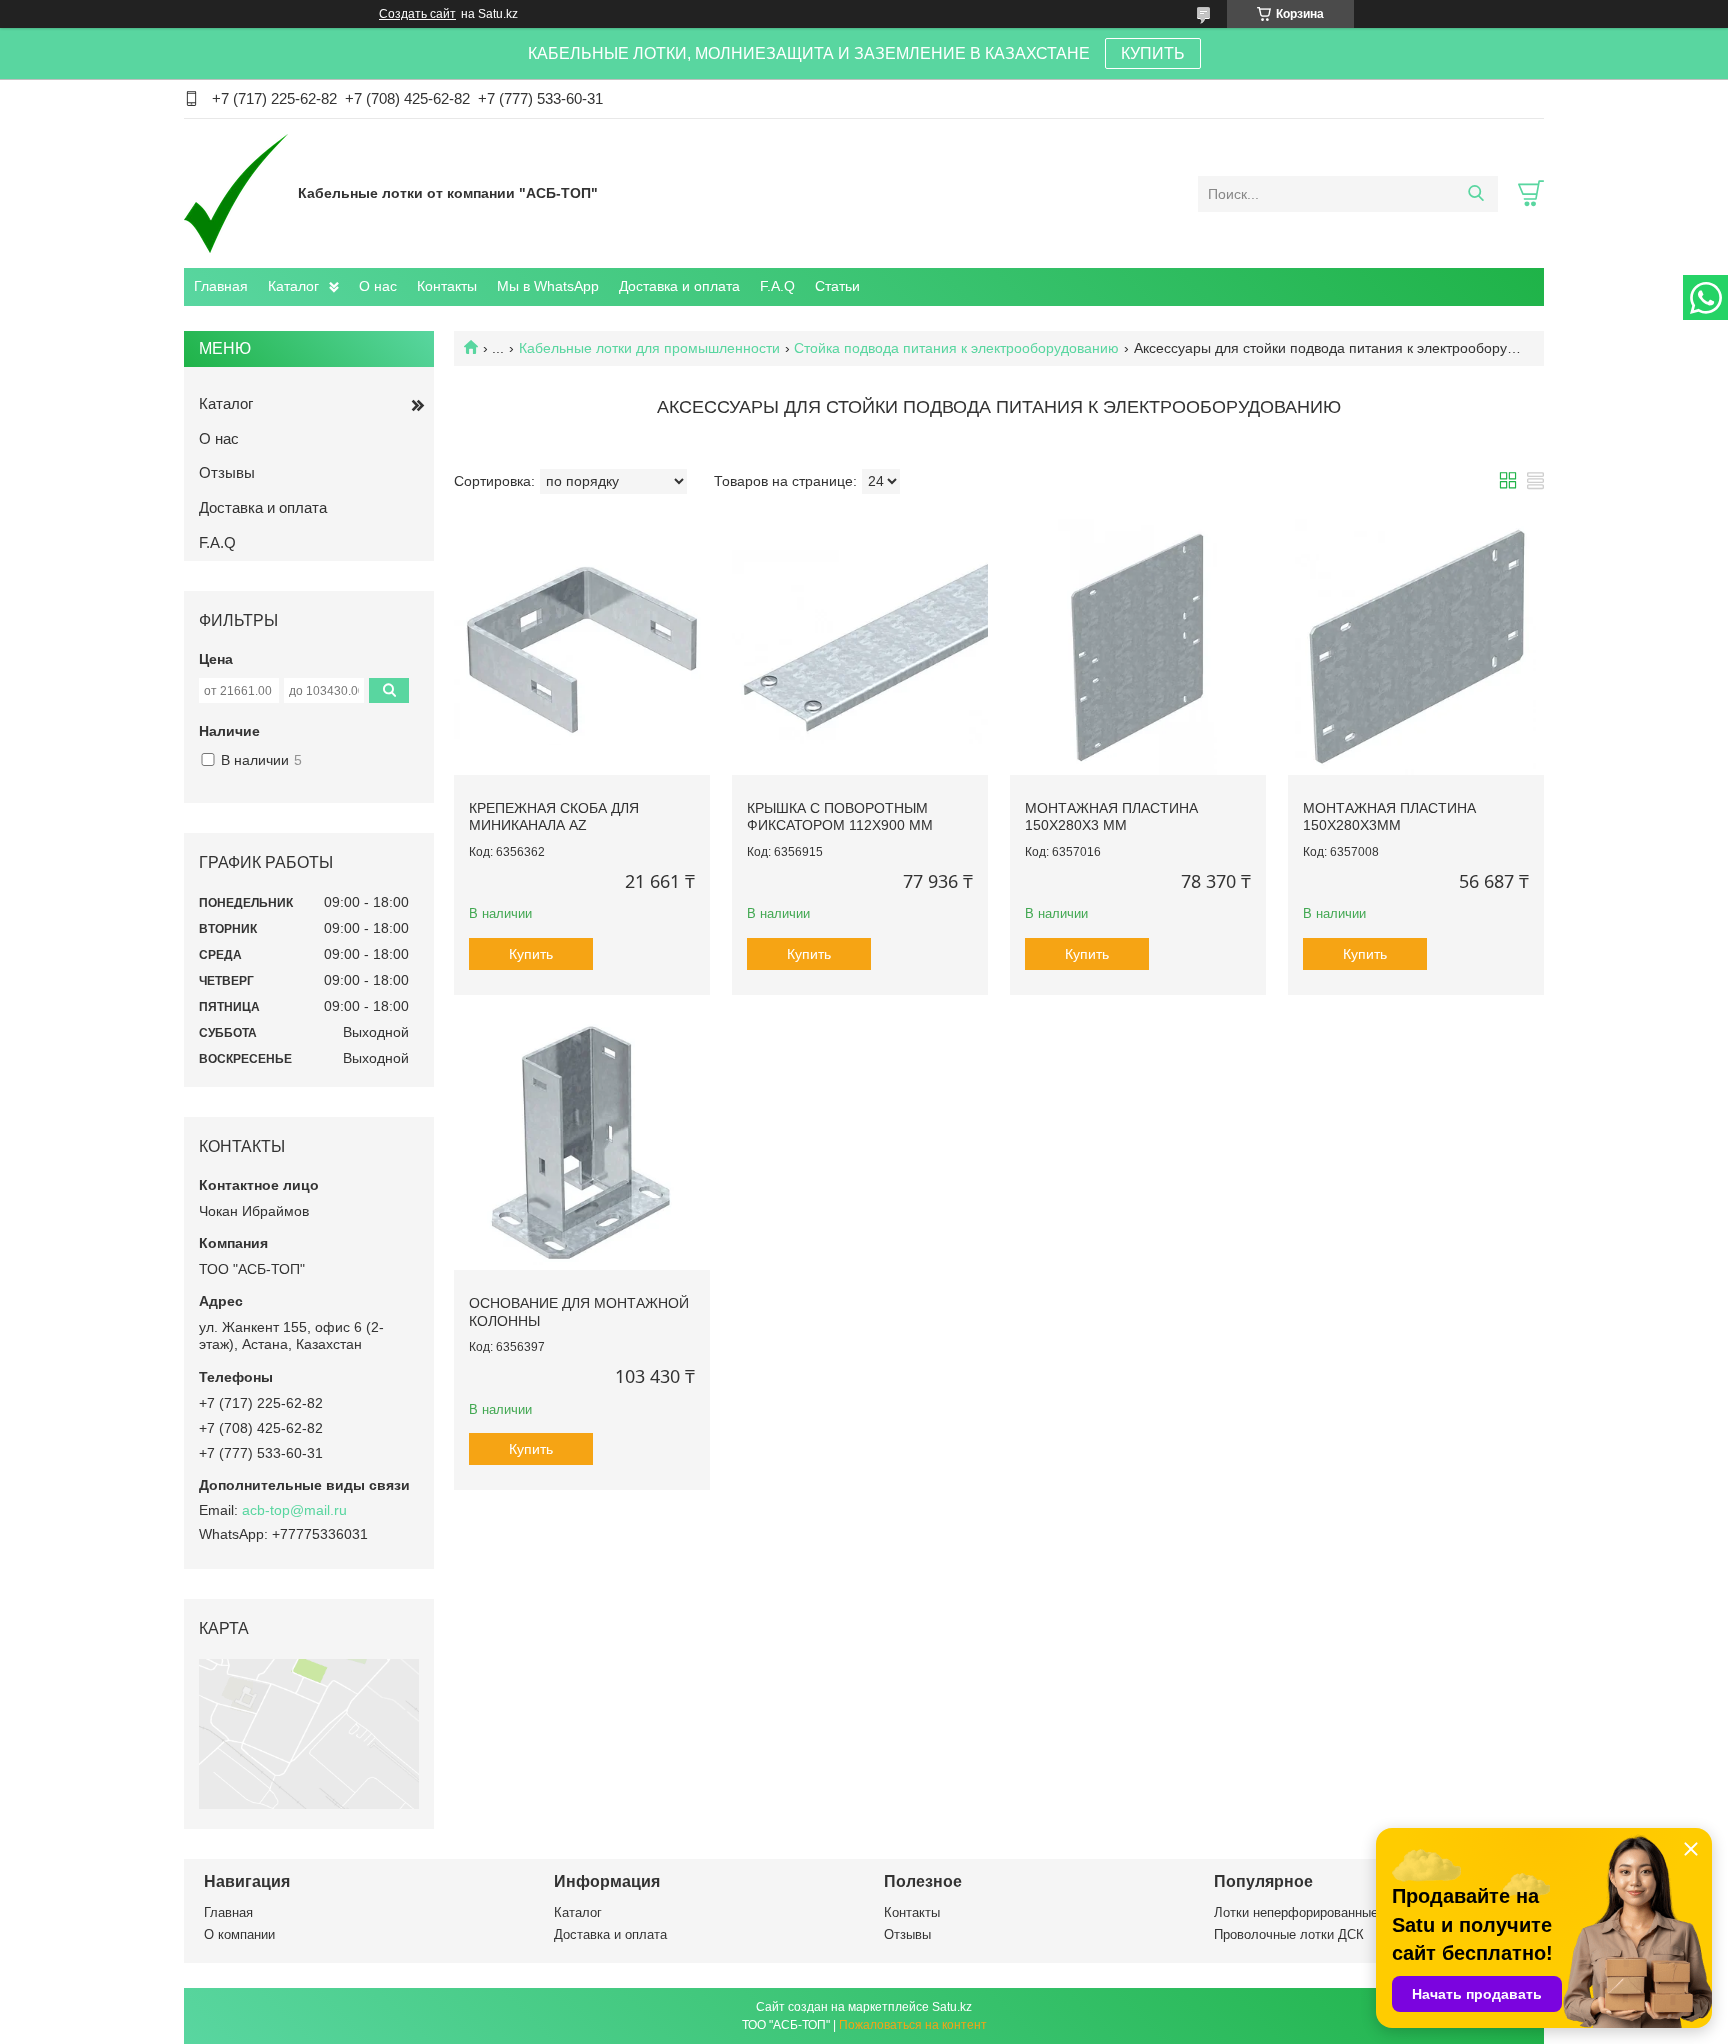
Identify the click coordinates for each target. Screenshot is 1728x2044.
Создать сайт (417, 14)
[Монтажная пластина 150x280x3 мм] (1138, 647)
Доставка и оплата (679, 286)
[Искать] (1475, 194)
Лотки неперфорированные (1296, 1912)
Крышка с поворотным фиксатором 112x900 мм (840, 817)
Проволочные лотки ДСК (1289, 1934)
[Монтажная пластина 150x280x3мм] (1416, 647)
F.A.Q (777, 286)
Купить (531, 954)
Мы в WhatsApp (548, 286)
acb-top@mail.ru (294, 1510)
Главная (221, 286)
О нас (378, 286)
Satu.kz (952, 2007)
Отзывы (227, 472)
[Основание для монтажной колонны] (582, 1143)
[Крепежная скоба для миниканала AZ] (582, 647)
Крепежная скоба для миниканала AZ (554, 817)
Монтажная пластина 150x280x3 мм (1111, 817)
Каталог (293, 286)
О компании (239, 1934)
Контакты (447, 286)
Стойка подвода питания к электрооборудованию (956, 348)
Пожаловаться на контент (913, 2025)
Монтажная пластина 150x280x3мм (1389, 817)
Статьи (837, 286)
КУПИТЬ (1153, 53)
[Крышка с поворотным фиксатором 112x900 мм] (860, 647)
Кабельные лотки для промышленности (649, 348)
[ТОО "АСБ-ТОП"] (236, 193)
